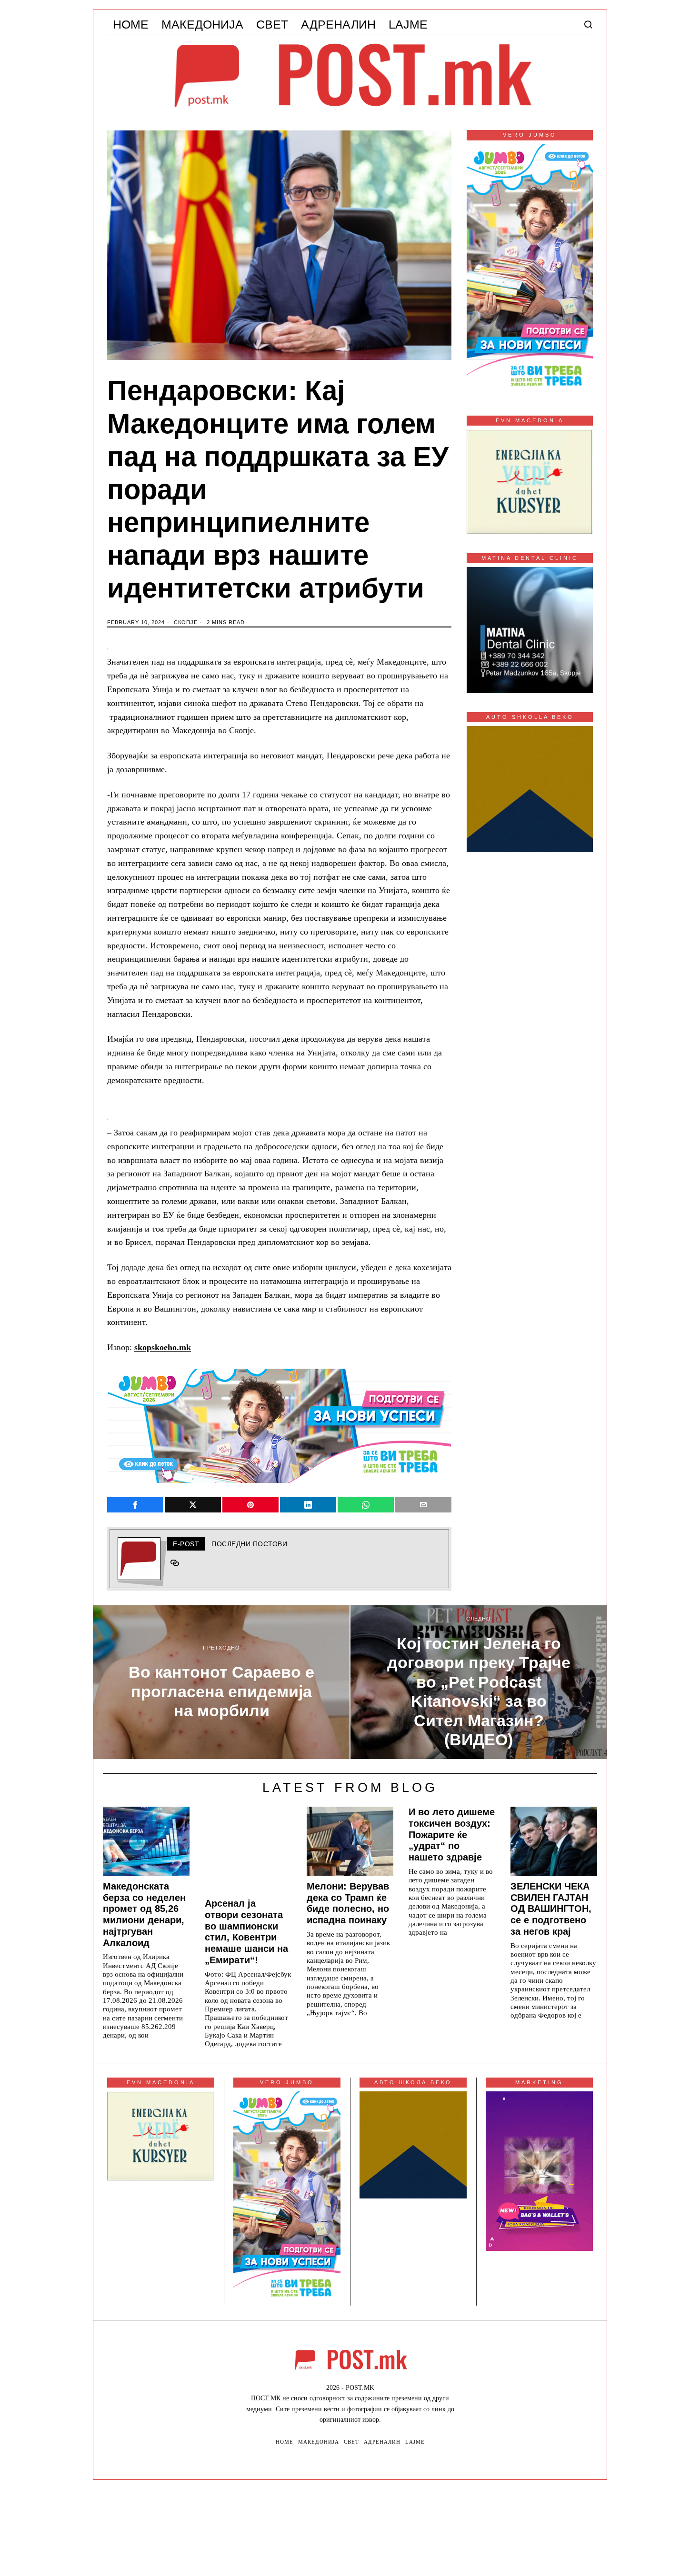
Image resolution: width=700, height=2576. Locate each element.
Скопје (186, 622)
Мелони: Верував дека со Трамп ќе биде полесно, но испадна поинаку (348, 1903)
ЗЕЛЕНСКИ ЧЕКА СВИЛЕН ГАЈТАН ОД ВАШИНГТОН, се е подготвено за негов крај (551, 1909)
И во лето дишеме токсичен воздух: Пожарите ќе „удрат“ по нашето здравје (452, 1835)
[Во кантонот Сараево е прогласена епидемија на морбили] (221, 1682)
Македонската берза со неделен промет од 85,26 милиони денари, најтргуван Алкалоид (144, 1915)
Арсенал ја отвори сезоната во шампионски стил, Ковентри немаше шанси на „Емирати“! (246, 1932)
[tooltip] (135, 1505)
